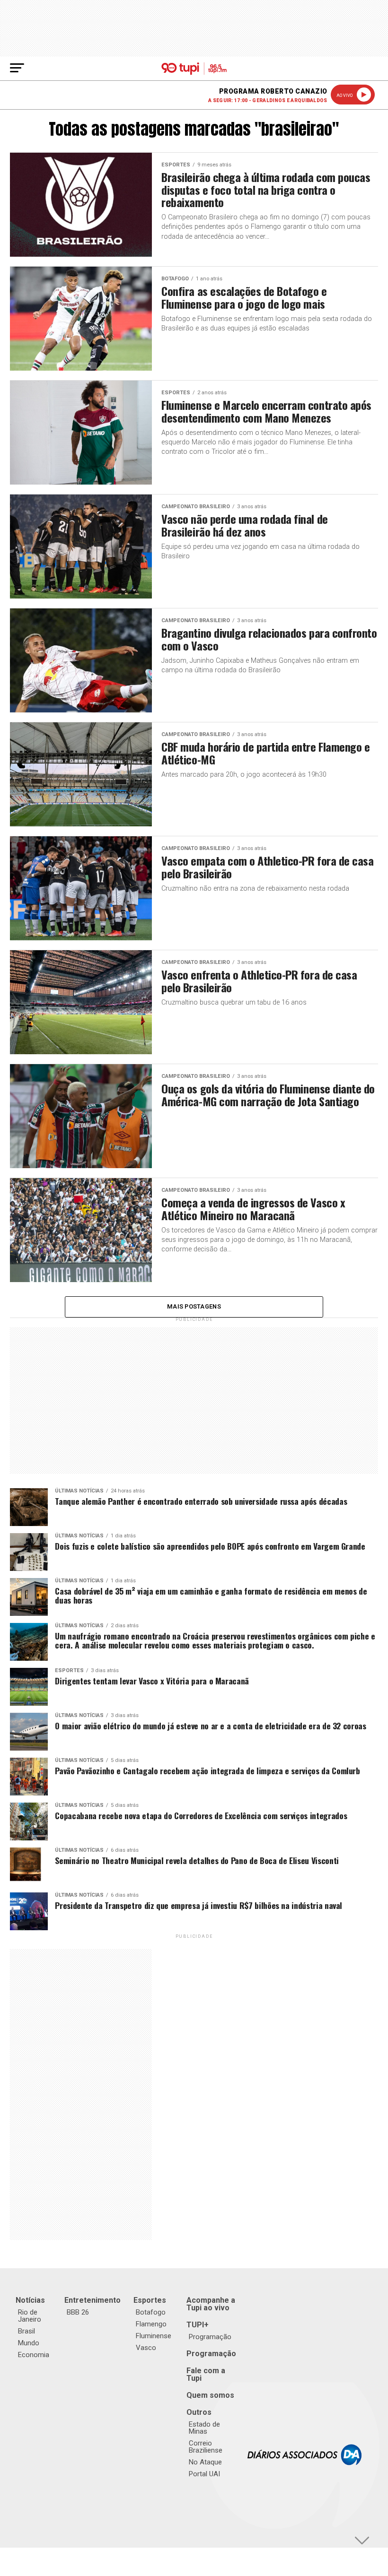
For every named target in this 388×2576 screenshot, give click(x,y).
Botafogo (151, 2312)
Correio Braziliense (206, 2447)
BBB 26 (78, 2312)
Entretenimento (93, 2300)
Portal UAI (204, 2474)
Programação (210, 2337)
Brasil (26, 2331)
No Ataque (205, 2462)
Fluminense (154, 2336)
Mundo (29, 2343)
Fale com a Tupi (206, 2374)
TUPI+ (198, 2325)
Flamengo (151, 2324)
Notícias (30, 2300)
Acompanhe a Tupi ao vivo (211, 2304)
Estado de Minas (204, 2428)
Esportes (150, 2300)
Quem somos (210, 2395)
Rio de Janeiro (30, 2316)
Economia (34, 2355)
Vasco (146, 2348)
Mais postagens (194, 1306)
